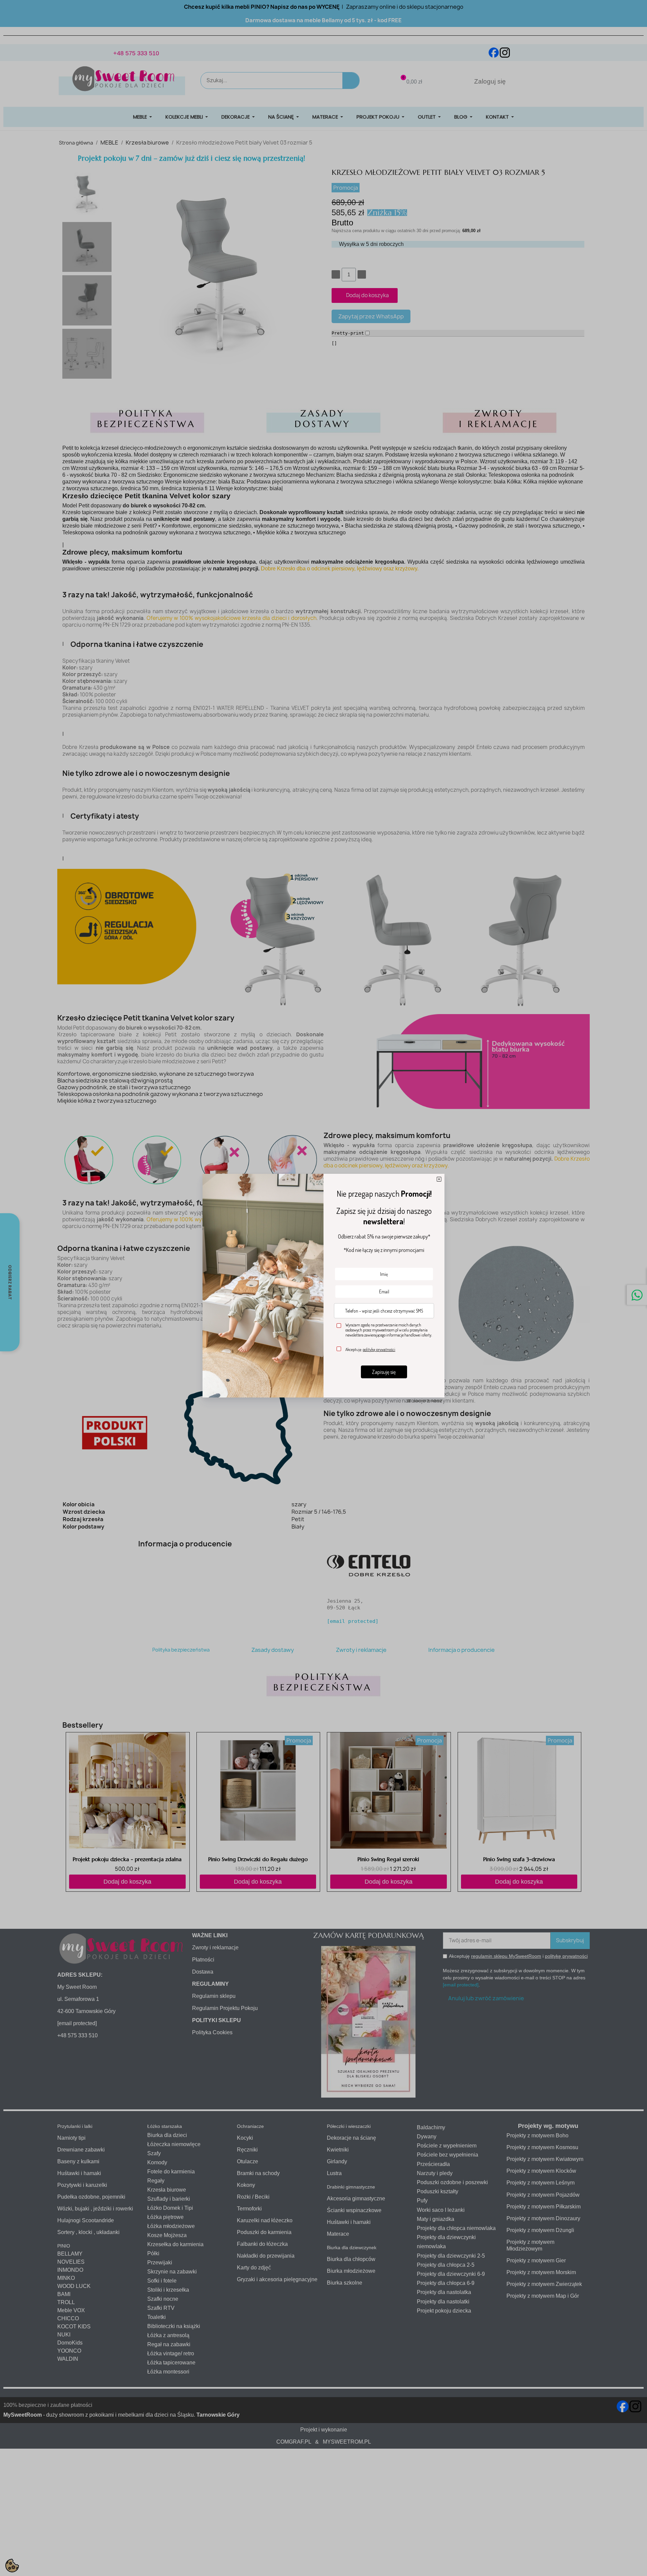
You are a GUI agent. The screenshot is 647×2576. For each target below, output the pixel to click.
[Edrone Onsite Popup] (323, 1288)
